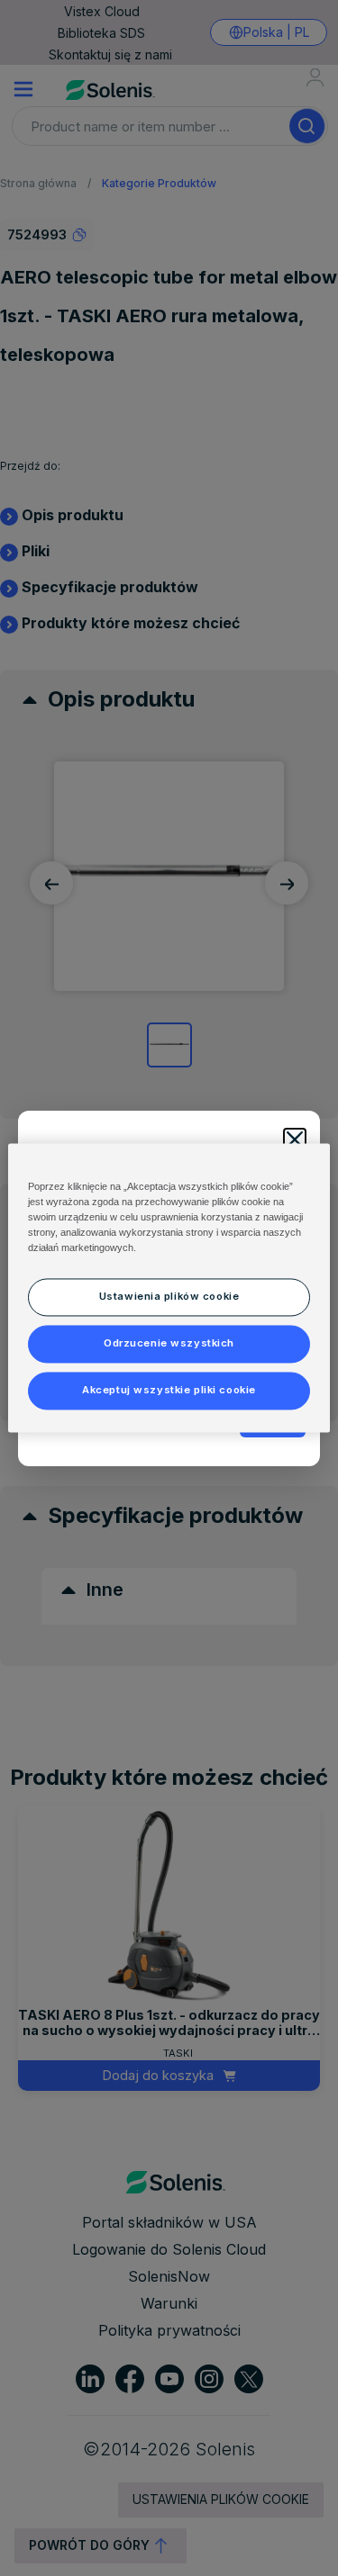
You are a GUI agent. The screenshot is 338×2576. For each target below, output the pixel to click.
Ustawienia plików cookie (169, 1297)
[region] (169, 1288)
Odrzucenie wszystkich (169, 1344)
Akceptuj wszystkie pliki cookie (169, 1391)
